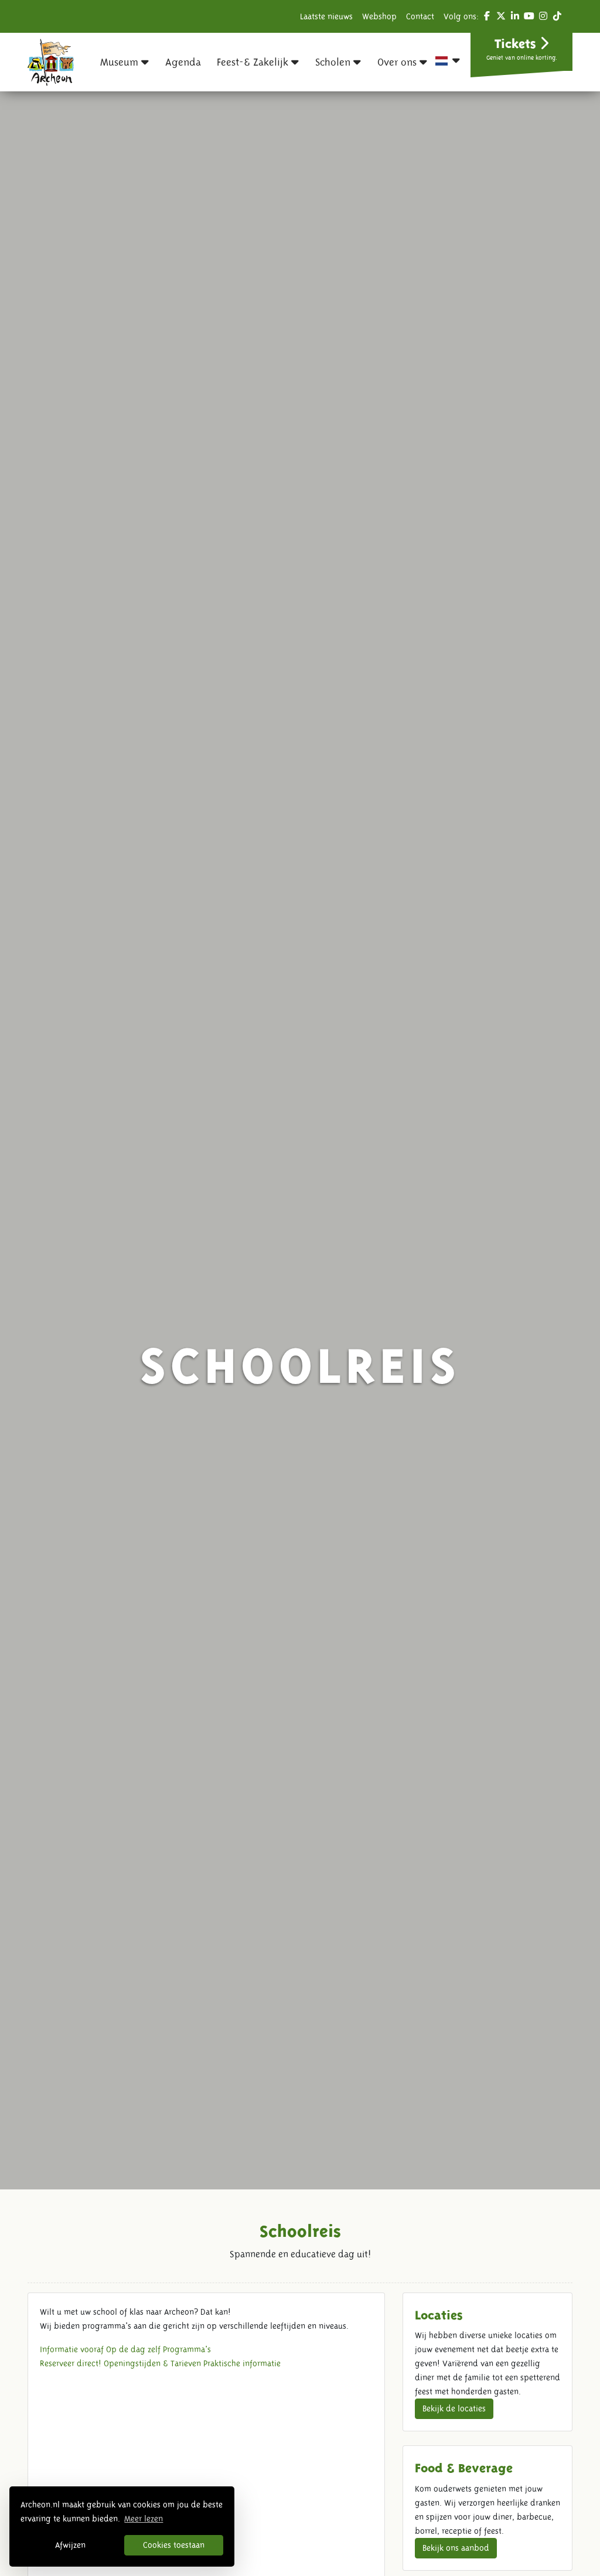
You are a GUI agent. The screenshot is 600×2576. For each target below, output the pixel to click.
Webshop (379, 16)
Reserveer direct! (71, 2363)
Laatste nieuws (326, 16)
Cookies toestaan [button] (174, 2545)
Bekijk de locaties (454, 2408)
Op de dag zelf (133, 2349)
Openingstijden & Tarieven (152, 2363)
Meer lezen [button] (144, 2519)
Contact (420, 16)
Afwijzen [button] (70, 2545)
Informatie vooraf (72, 2349)
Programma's (187, 2349)
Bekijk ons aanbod (456, 2548)
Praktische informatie (242, 2363)
